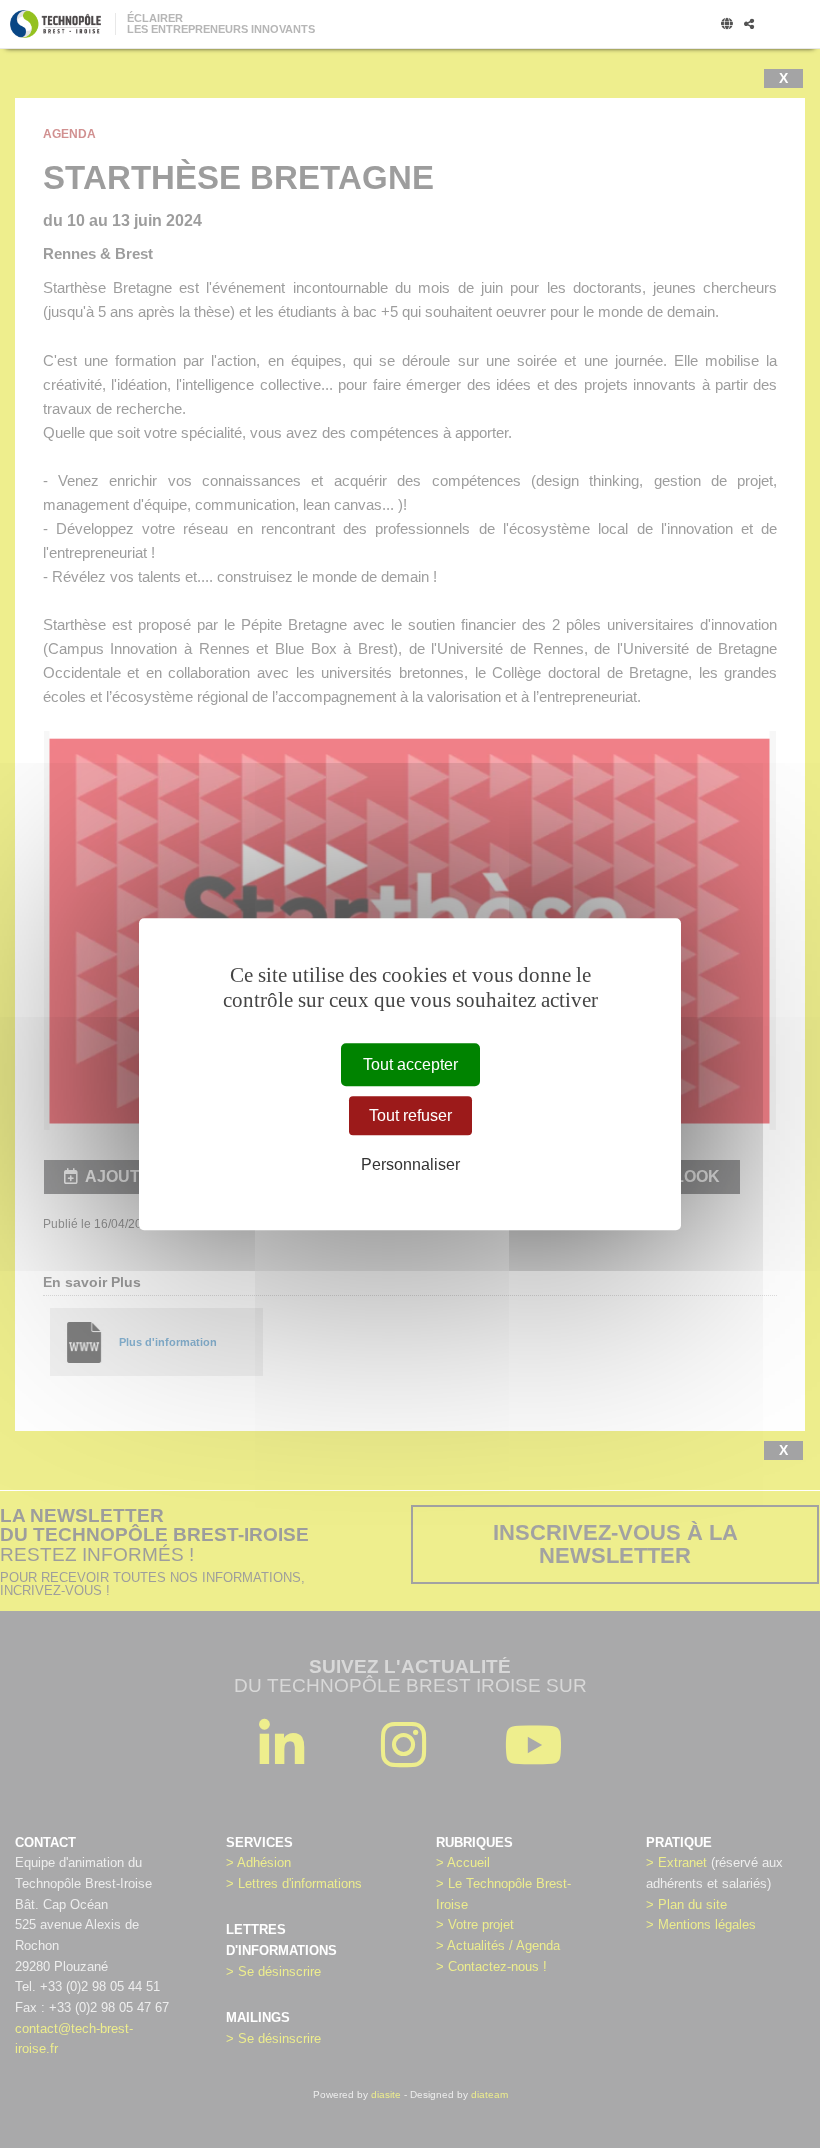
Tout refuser (410, 1115)
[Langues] (727, 24)
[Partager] (749, 24)
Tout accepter (410, 1064)
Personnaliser (410, 1165)
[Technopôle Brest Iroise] (55, 24)
